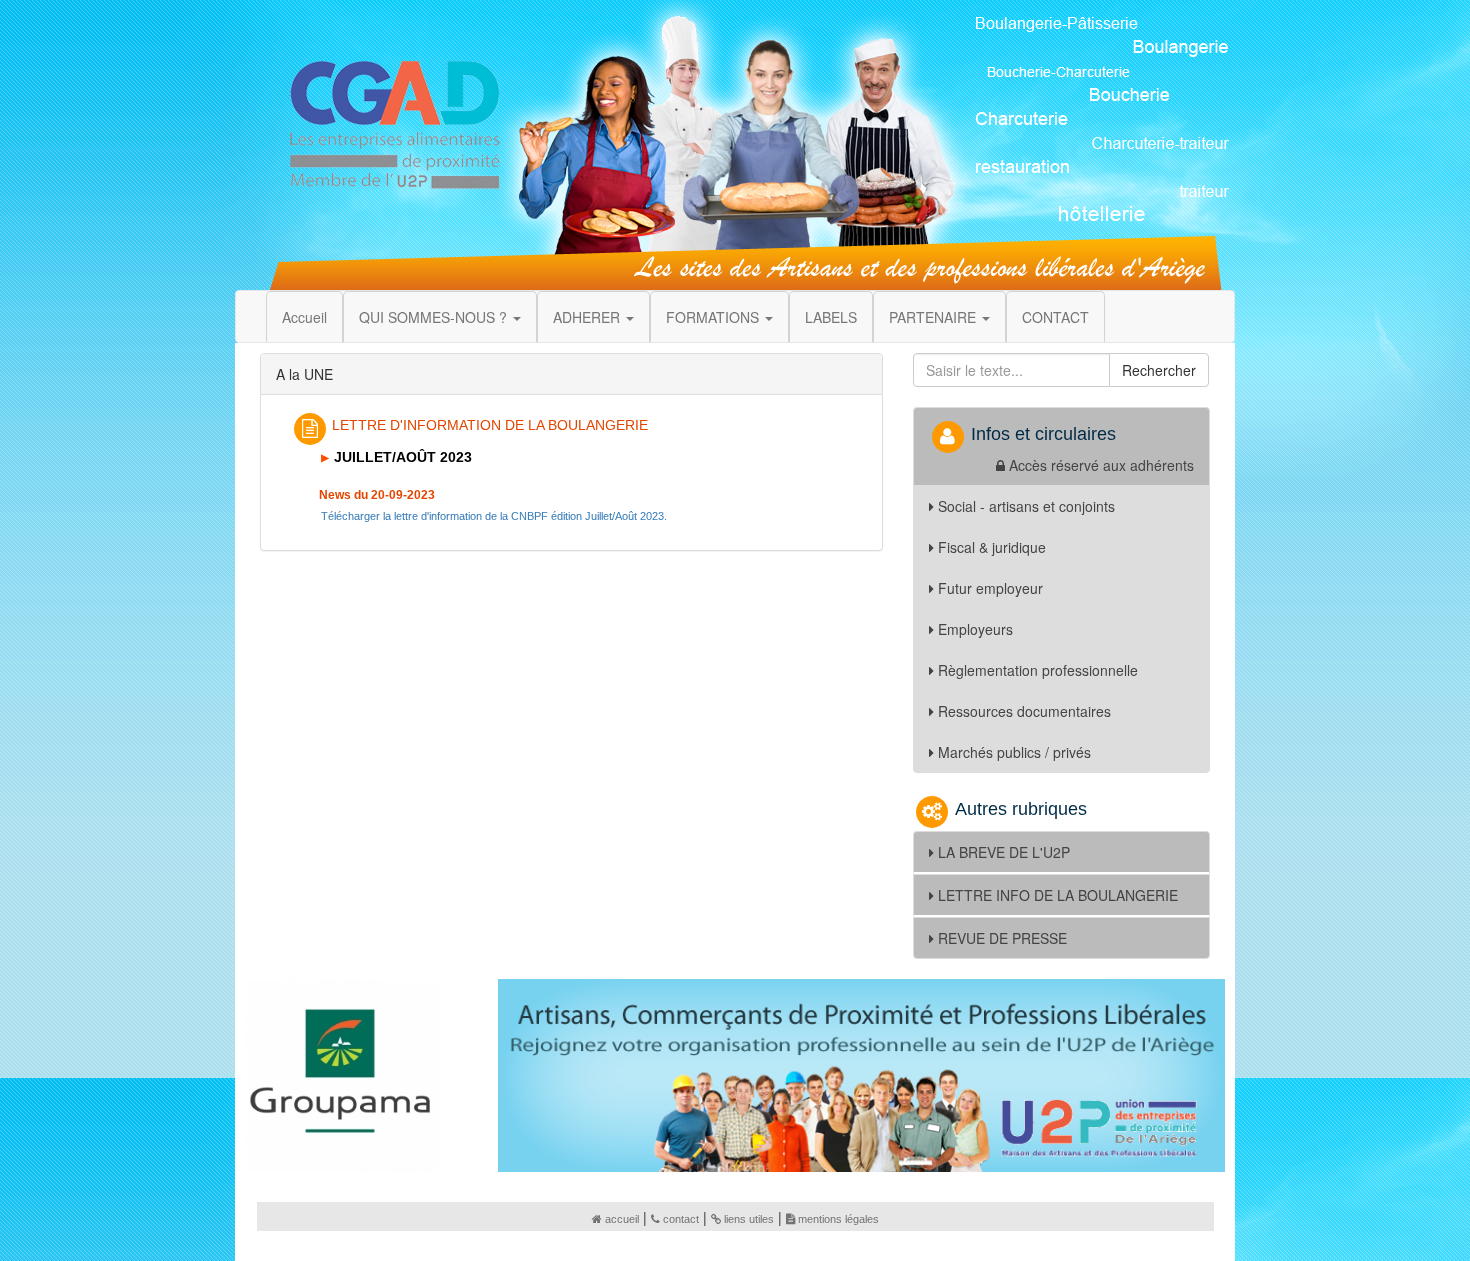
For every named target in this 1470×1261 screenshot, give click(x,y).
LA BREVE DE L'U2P (1004, 852)
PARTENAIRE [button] (934, 317)
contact (681, 1219)
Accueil (304, 317)
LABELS (831, 317)
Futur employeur (990, 588)
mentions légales (838, 1219)
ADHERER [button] (588, 317)
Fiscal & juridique (992, 547)
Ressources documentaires (1024, 711)
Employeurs (975, 629)
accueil (622, 1219)
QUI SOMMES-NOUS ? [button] (435, 317)
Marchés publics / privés (1014, 752)
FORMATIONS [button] (714, 317)
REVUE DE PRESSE (1002, 938)
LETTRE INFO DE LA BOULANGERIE (1058, 895)
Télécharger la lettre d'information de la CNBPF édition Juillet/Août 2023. (494, 516)
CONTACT (1055, 317)
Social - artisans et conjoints (1026, 506)
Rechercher (1159, 370)
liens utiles (749, 1219)
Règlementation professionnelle (1038, 670)
